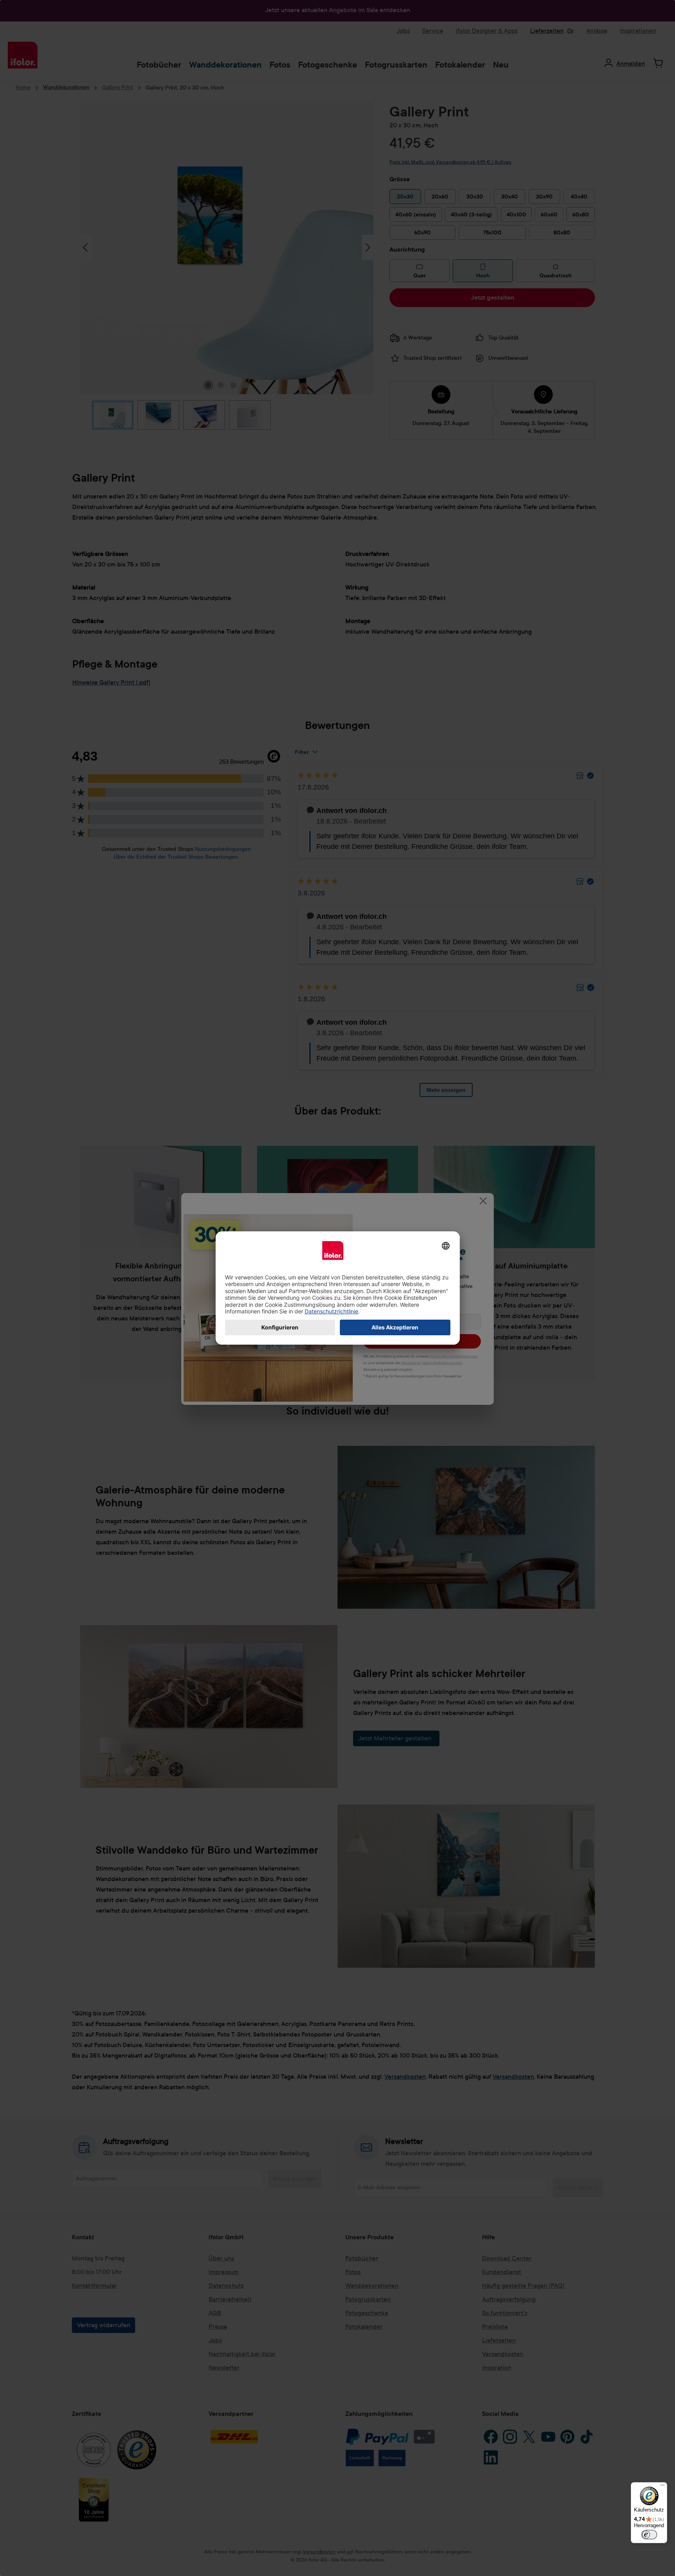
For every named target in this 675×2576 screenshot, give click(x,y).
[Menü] (662, 2487)
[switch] (649, 2535)
